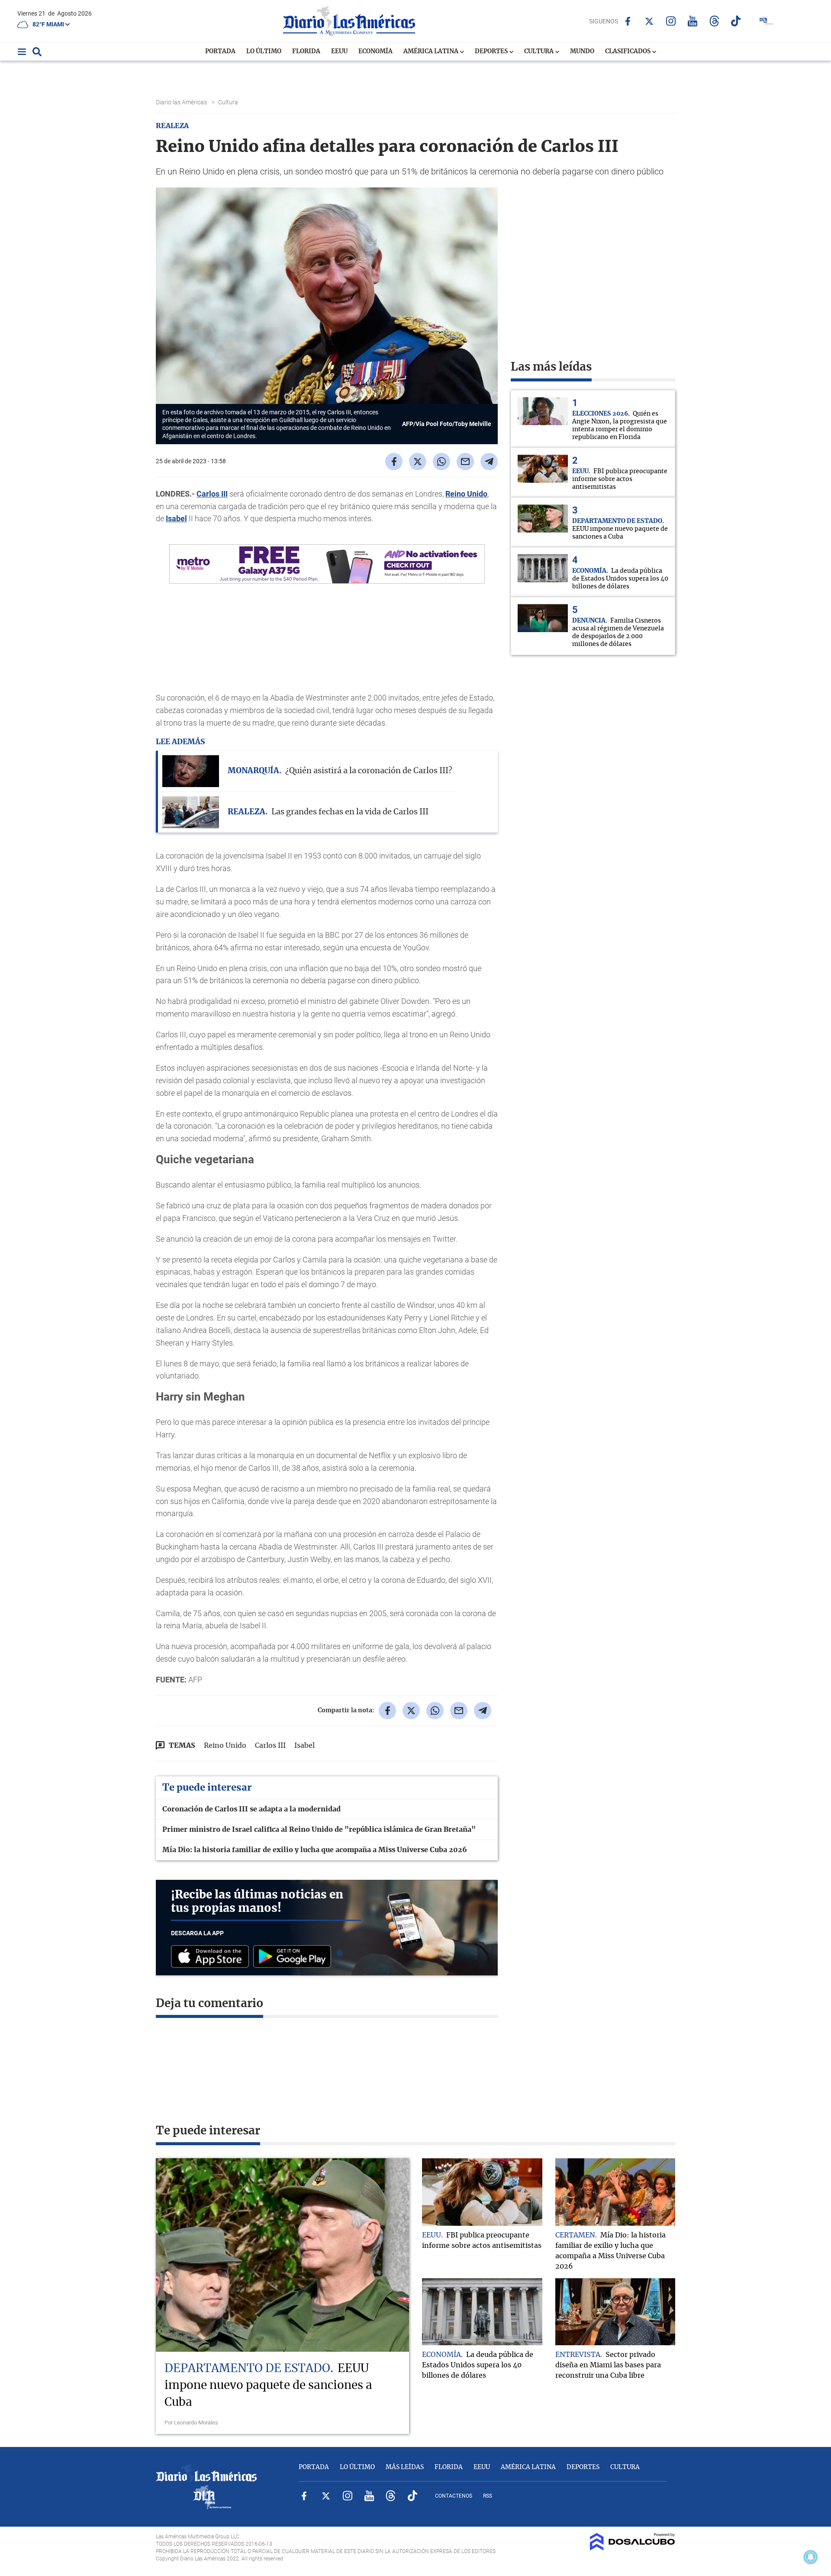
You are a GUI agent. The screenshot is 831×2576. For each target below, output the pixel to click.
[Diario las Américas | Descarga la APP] (212, 1957)
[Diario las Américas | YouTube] (693, 21)
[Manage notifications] (811, 2557)
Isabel (176, 518)
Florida (306, 52)
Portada (220, 52)
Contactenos (454, 2496)
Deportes (492, 52)
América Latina (432, 52)
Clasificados (628, 52)
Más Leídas (405, 2467)
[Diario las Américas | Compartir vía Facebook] (394, 462)
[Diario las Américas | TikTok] (736, 21)
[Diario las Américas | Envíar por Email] (465, 462)
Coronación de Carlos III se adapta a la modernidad (251, 1809)
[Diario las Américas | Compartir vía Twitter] (418, 462)
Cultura (540, 52)
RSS (488, 2496)
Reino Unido (466, 494)
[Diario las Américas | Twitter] (649, 21)
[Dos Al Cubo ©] (633, 2548)
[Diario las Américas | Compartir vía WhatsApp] (441, 462)
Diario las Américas (182, 102)
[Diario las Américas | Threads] (714, 21)
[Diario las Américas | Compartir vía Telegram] (489, 462)
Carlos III (212, 494)
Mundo (582, 52)
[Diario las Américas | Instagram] (671, 21)
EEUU (339, 52)
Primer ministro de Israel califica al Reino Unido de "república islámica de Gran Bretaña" (319, 1830)
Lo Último (264, 52)
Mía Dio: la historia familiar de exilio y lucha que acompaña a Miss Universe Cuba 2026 (315, 1850)
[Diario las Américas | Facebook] (628, 21)
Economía (375, 52)
